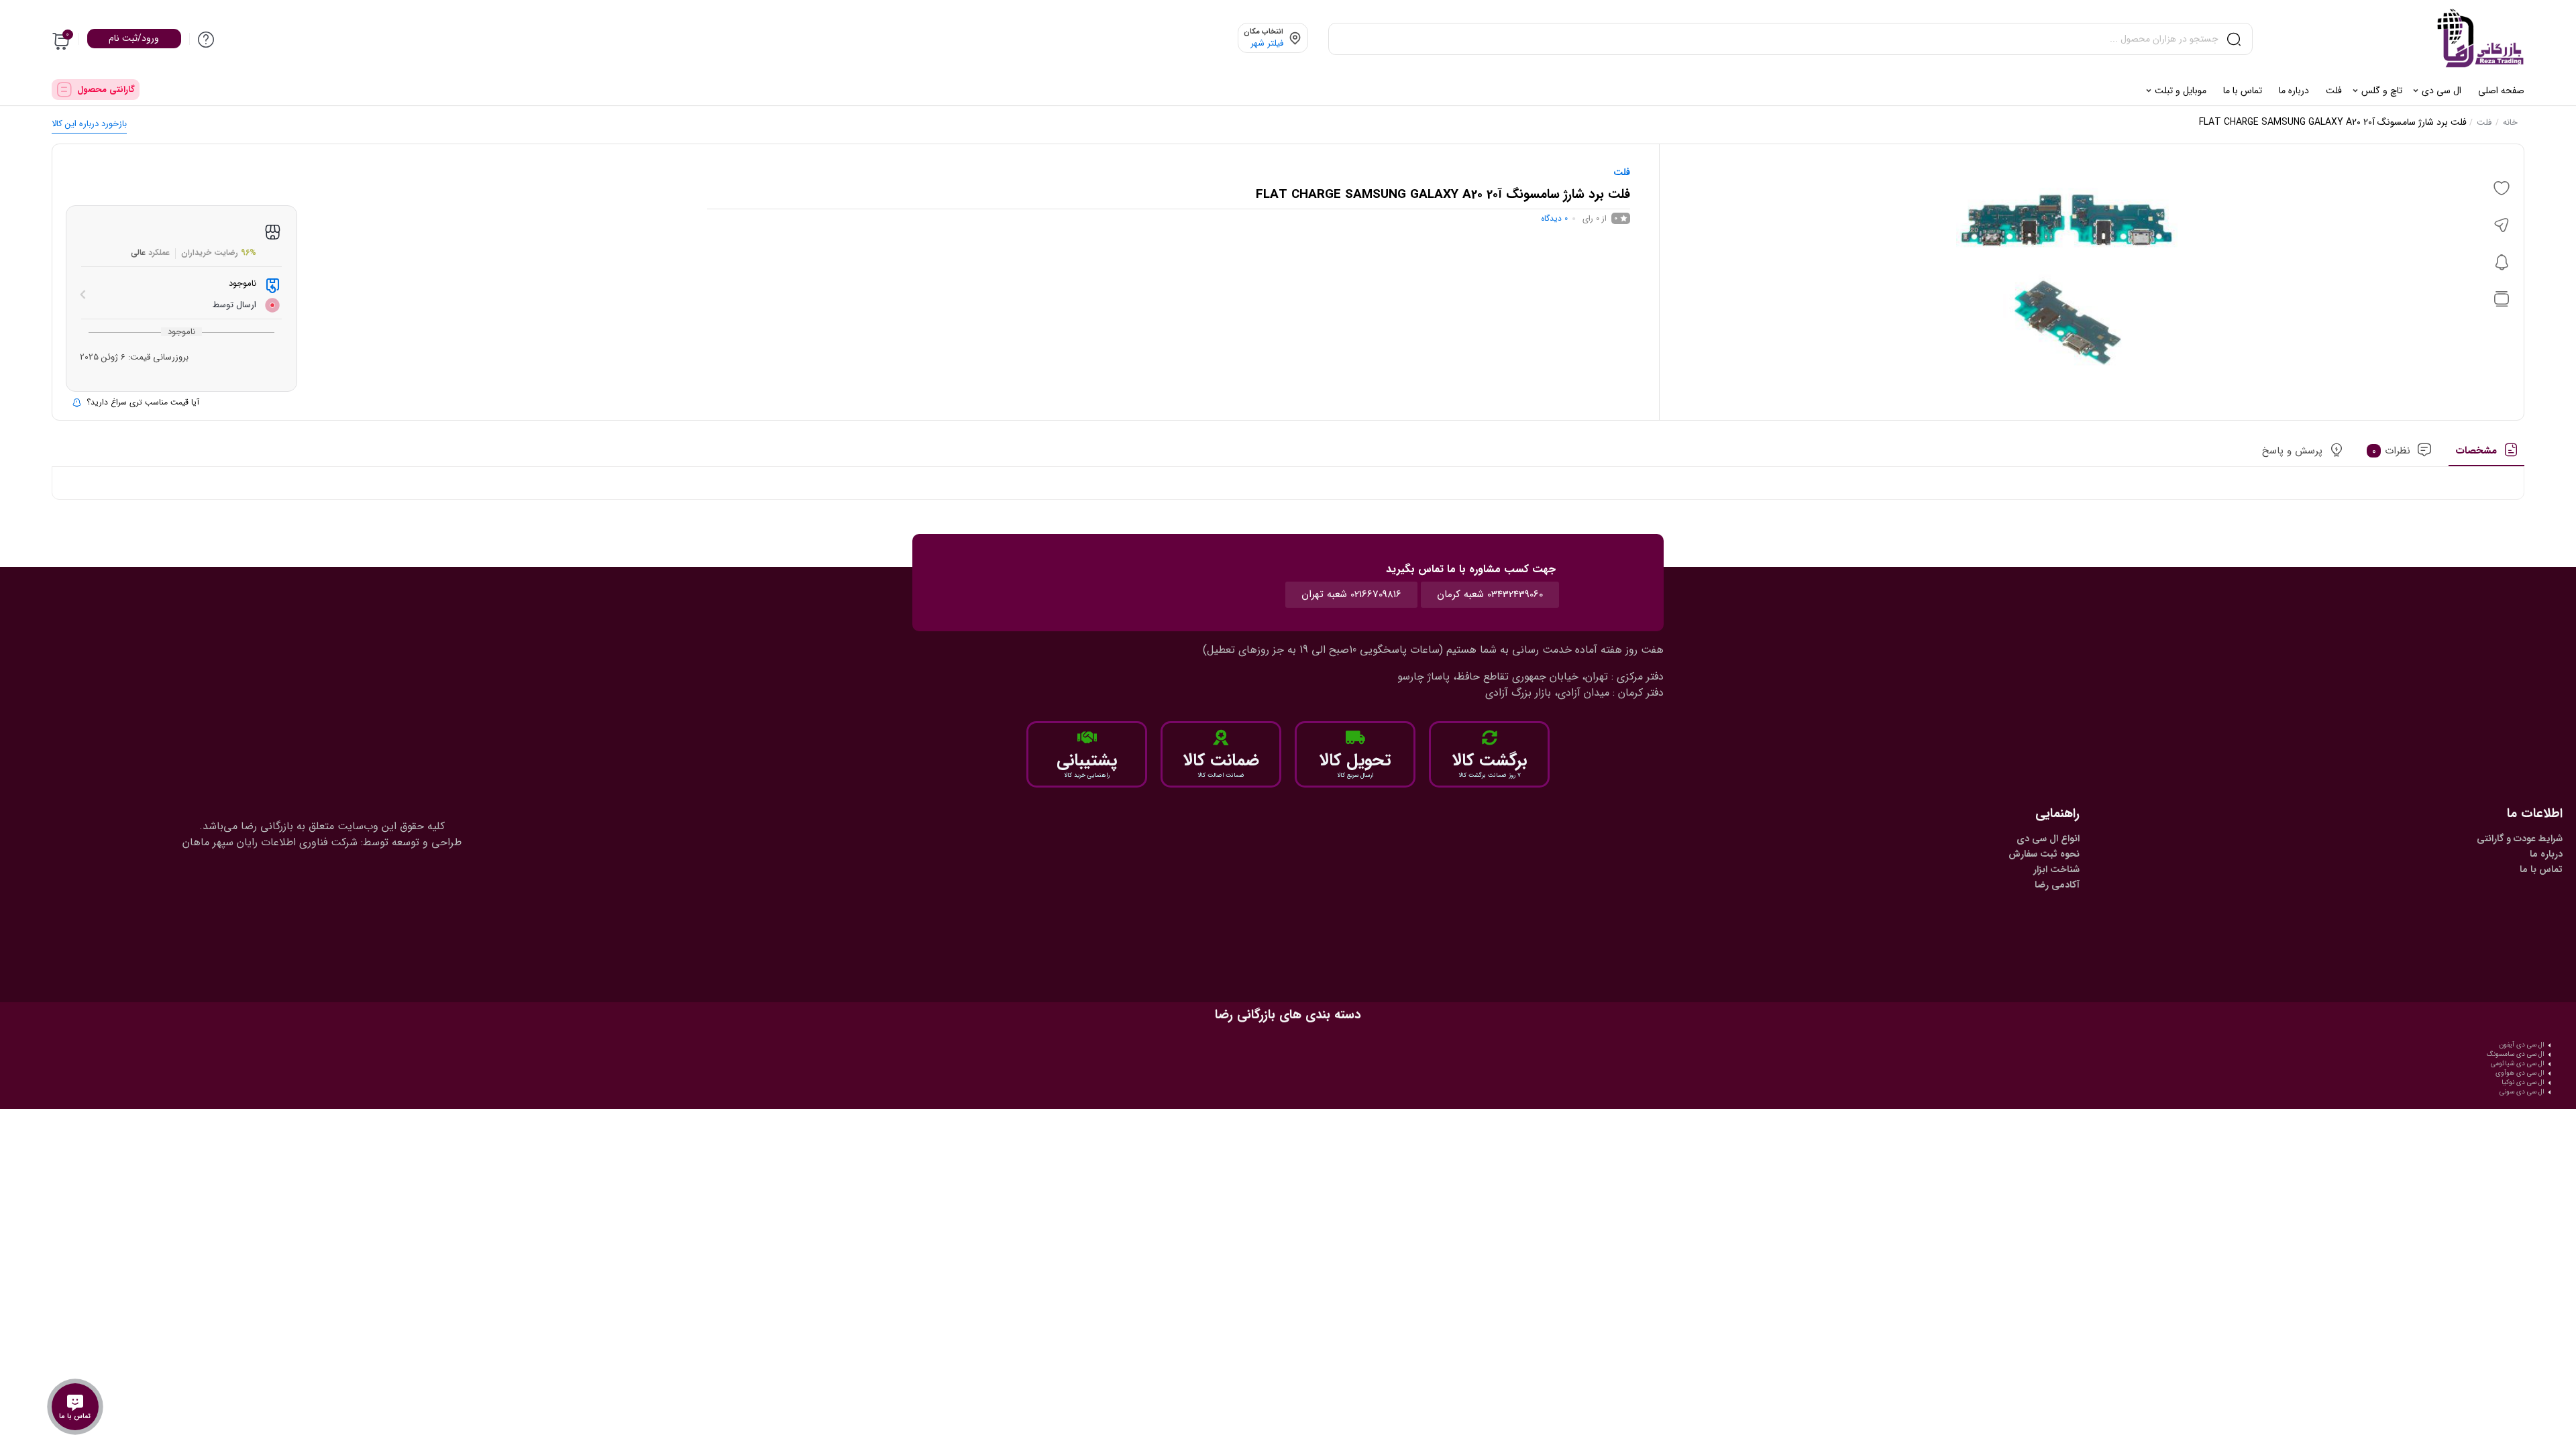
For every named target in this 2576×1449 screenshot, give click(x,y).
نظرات (2392, 451)
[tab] (2486, 455)
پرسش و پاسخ (2292, 451)
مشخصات (2476, 451)
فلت (2484, 122)
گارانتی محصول (106, 90)
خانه (2510, 122)
